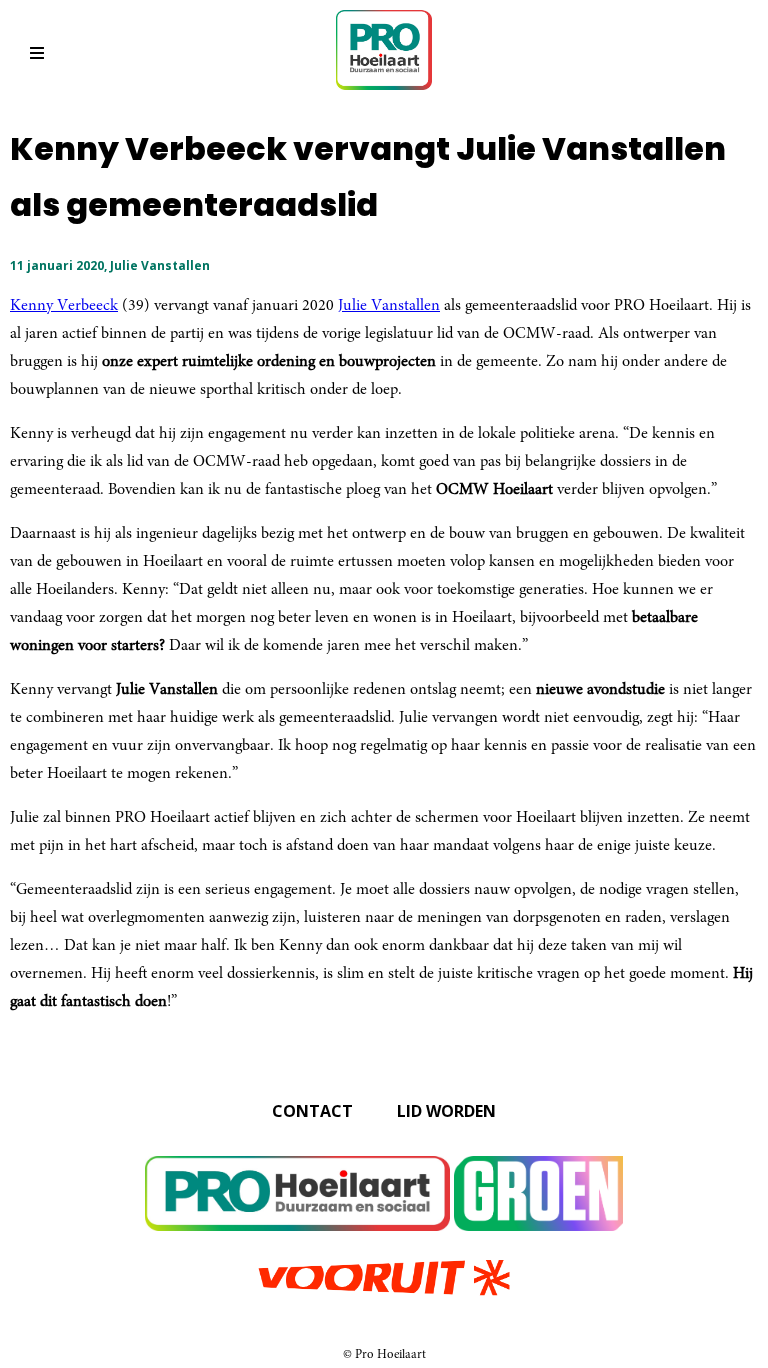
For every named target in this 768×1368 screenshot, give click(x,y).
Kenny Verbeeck (64, 306)
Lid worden (446, 1111)
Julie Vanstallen (389, 306)
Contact (312, 1111)
